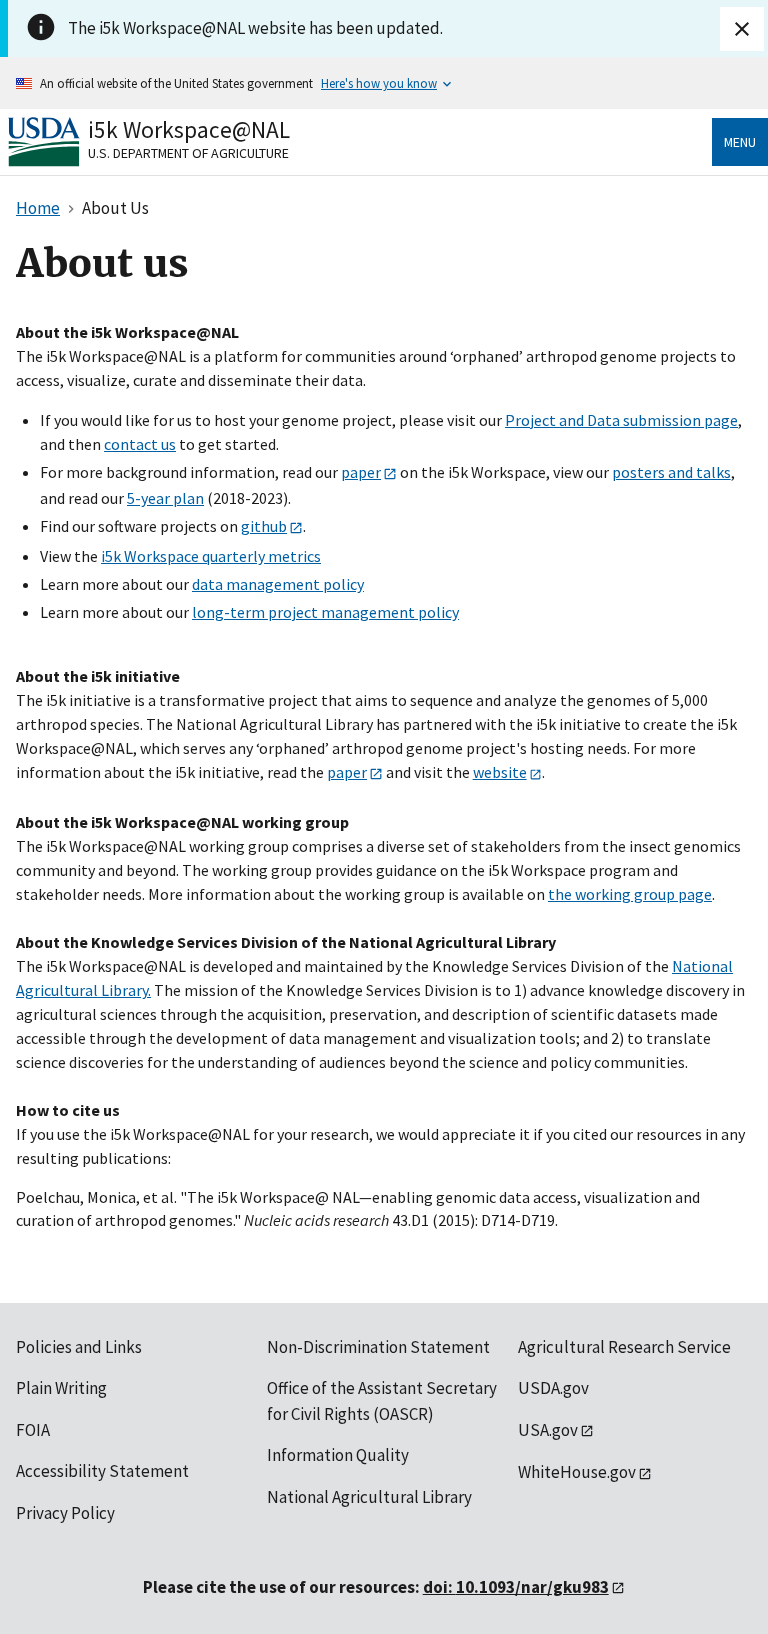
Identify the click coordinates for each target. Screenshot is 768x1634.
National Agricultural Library (369, 1497)
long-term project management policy (325, 612)
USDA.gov (553, 1388)
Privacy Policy (65, 1513)
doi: (516, 1587)
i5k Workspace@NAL (189, 129)
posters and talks (671, 472)
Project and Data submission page (621, 420)
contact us (140, 444)
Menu (740, 142)
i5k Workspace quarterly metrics (211, 556)
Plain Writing (61, 1388)
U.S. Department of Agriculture (188, 153)
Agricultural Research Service (624, 1347)
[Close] (742, 29)
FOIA (33, 1430)
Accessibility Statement (102, 1471)
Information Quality (338, 1455)
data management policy (278, 584)
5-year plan (165, 498)
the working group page (630, 894)
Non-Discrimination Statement (378, 1347)
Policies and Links (79, 1347)
